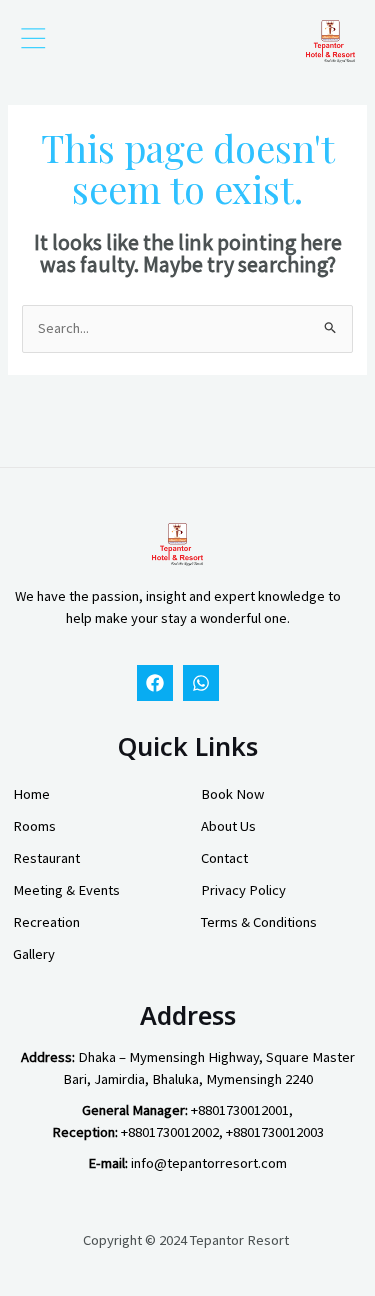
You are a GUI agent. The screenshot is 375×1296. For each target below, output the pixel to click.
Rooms (34, 826)
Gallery (34, 954)
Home (31, 794)
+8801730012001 (240, 1110)
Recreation (46, 922)
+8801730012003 (275, 1132)
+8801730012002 (170, 1132)
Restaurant (46, 858)
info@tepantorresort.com (209, 1163)
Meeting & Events (66, 890)
